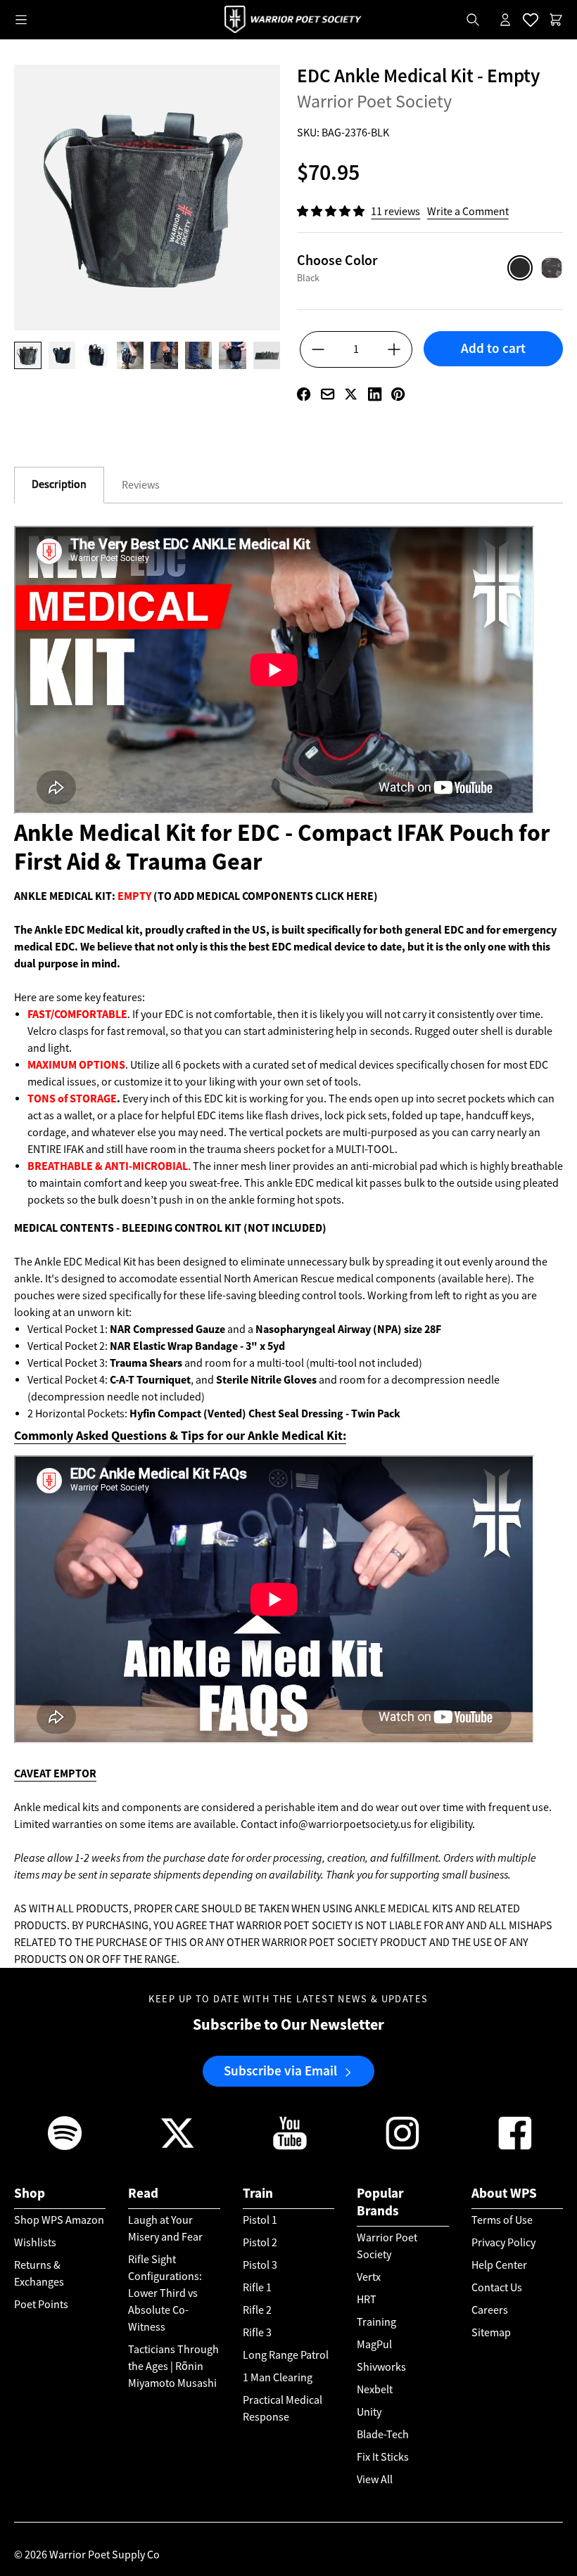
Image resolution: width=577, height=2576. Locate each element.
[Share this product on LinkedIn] (375, 394)
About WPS (504, 2193)
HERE (360, 896)
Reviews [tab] (141, 485)
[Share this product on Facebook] (304, 394)
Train (258, 2193)
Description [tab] (59, 484)
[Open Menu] (21, 20)
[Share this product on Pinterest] (398, 394)
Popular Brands (380, 2202)
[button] (332, 212)
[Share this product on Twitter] (351, 394)
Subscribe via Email (280, 2071)
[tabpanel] (288, 1247)
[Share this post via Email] (328, 394)
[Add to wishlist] (493, 373)
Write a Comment (468, 212)
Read (143, 2193)
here (496, 1279)
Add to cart (493, 348)
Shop (30, 2193)
